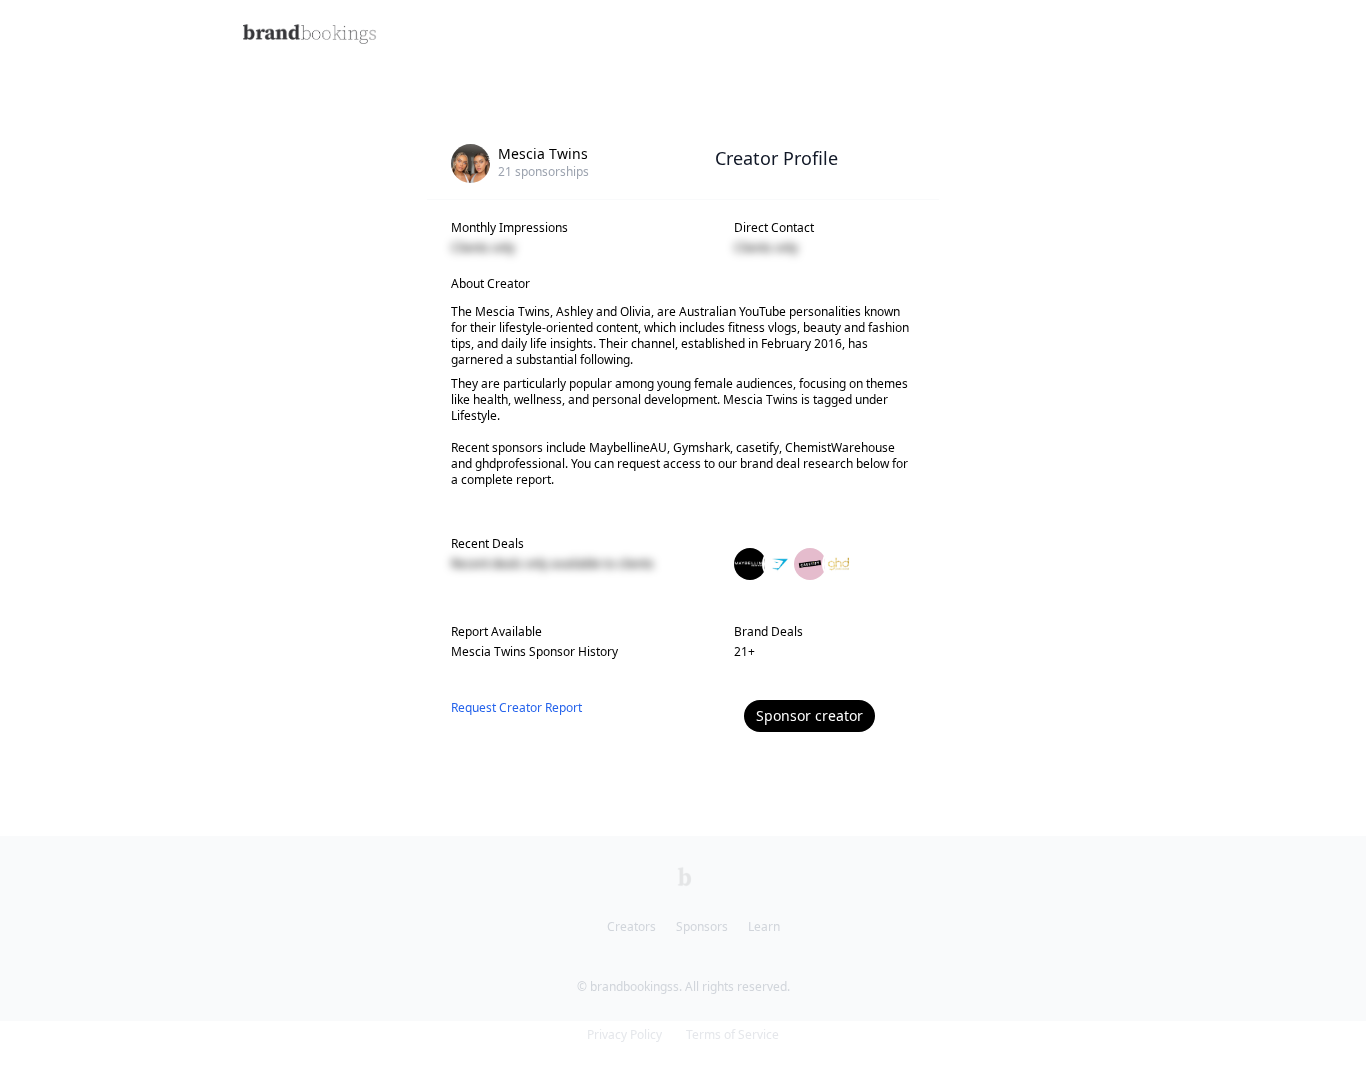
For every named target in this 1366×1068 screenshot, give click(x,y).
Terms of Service (732, 1034)
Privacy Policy (624, 1034)
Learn (764, 926)
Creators (631, 926)
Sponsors (702, 926)
